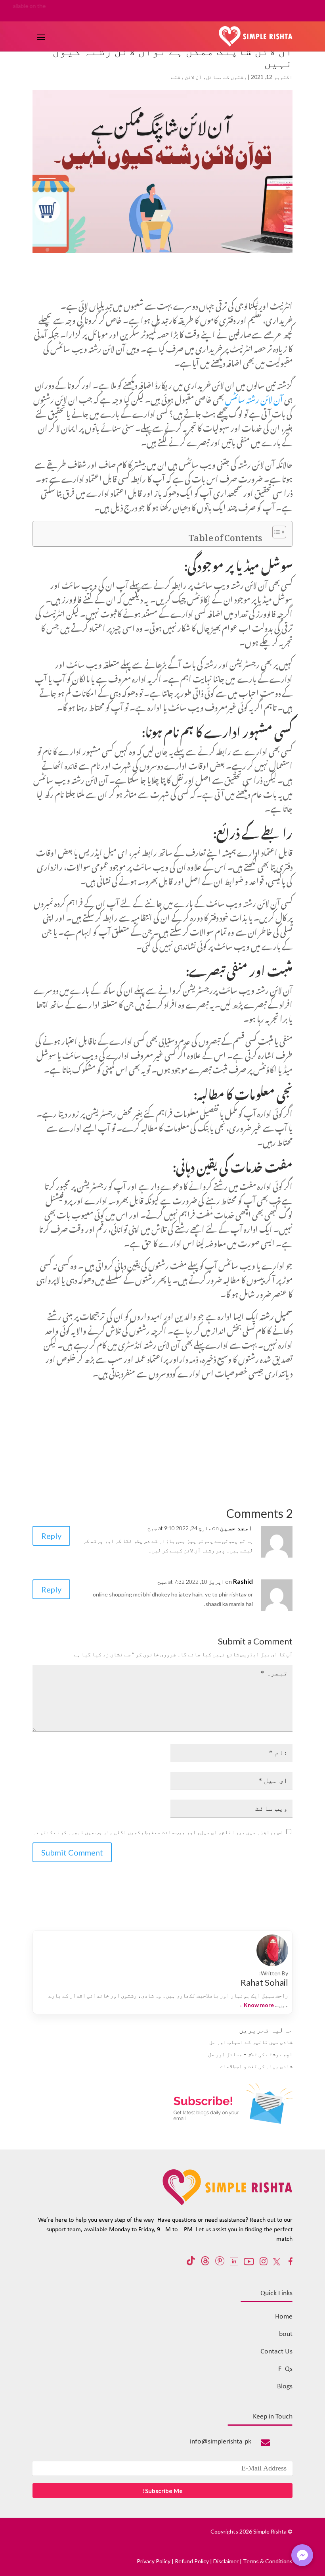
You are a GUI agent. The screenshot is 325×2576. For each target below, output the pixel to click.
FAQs (285, 2369)
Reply (51, 1536)
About (284, 2334)
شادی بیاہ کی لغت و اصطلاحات (256, 2066)
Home (284, 2317)
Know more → (255, 2005)
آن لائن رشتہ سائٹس (255, 398)
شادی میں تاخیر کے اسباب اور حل (251, 2042)
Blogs (285, 2387)
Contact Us (276, 2352)
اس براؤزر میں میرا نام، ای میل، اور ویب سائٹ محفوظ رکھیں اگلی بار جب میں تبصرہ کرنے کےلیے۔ (159, 1832)
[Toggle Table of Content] (275, 532)
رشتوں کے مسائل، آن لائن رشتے (209, 77)
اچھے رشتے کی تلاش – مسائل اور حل (250, 2054)
